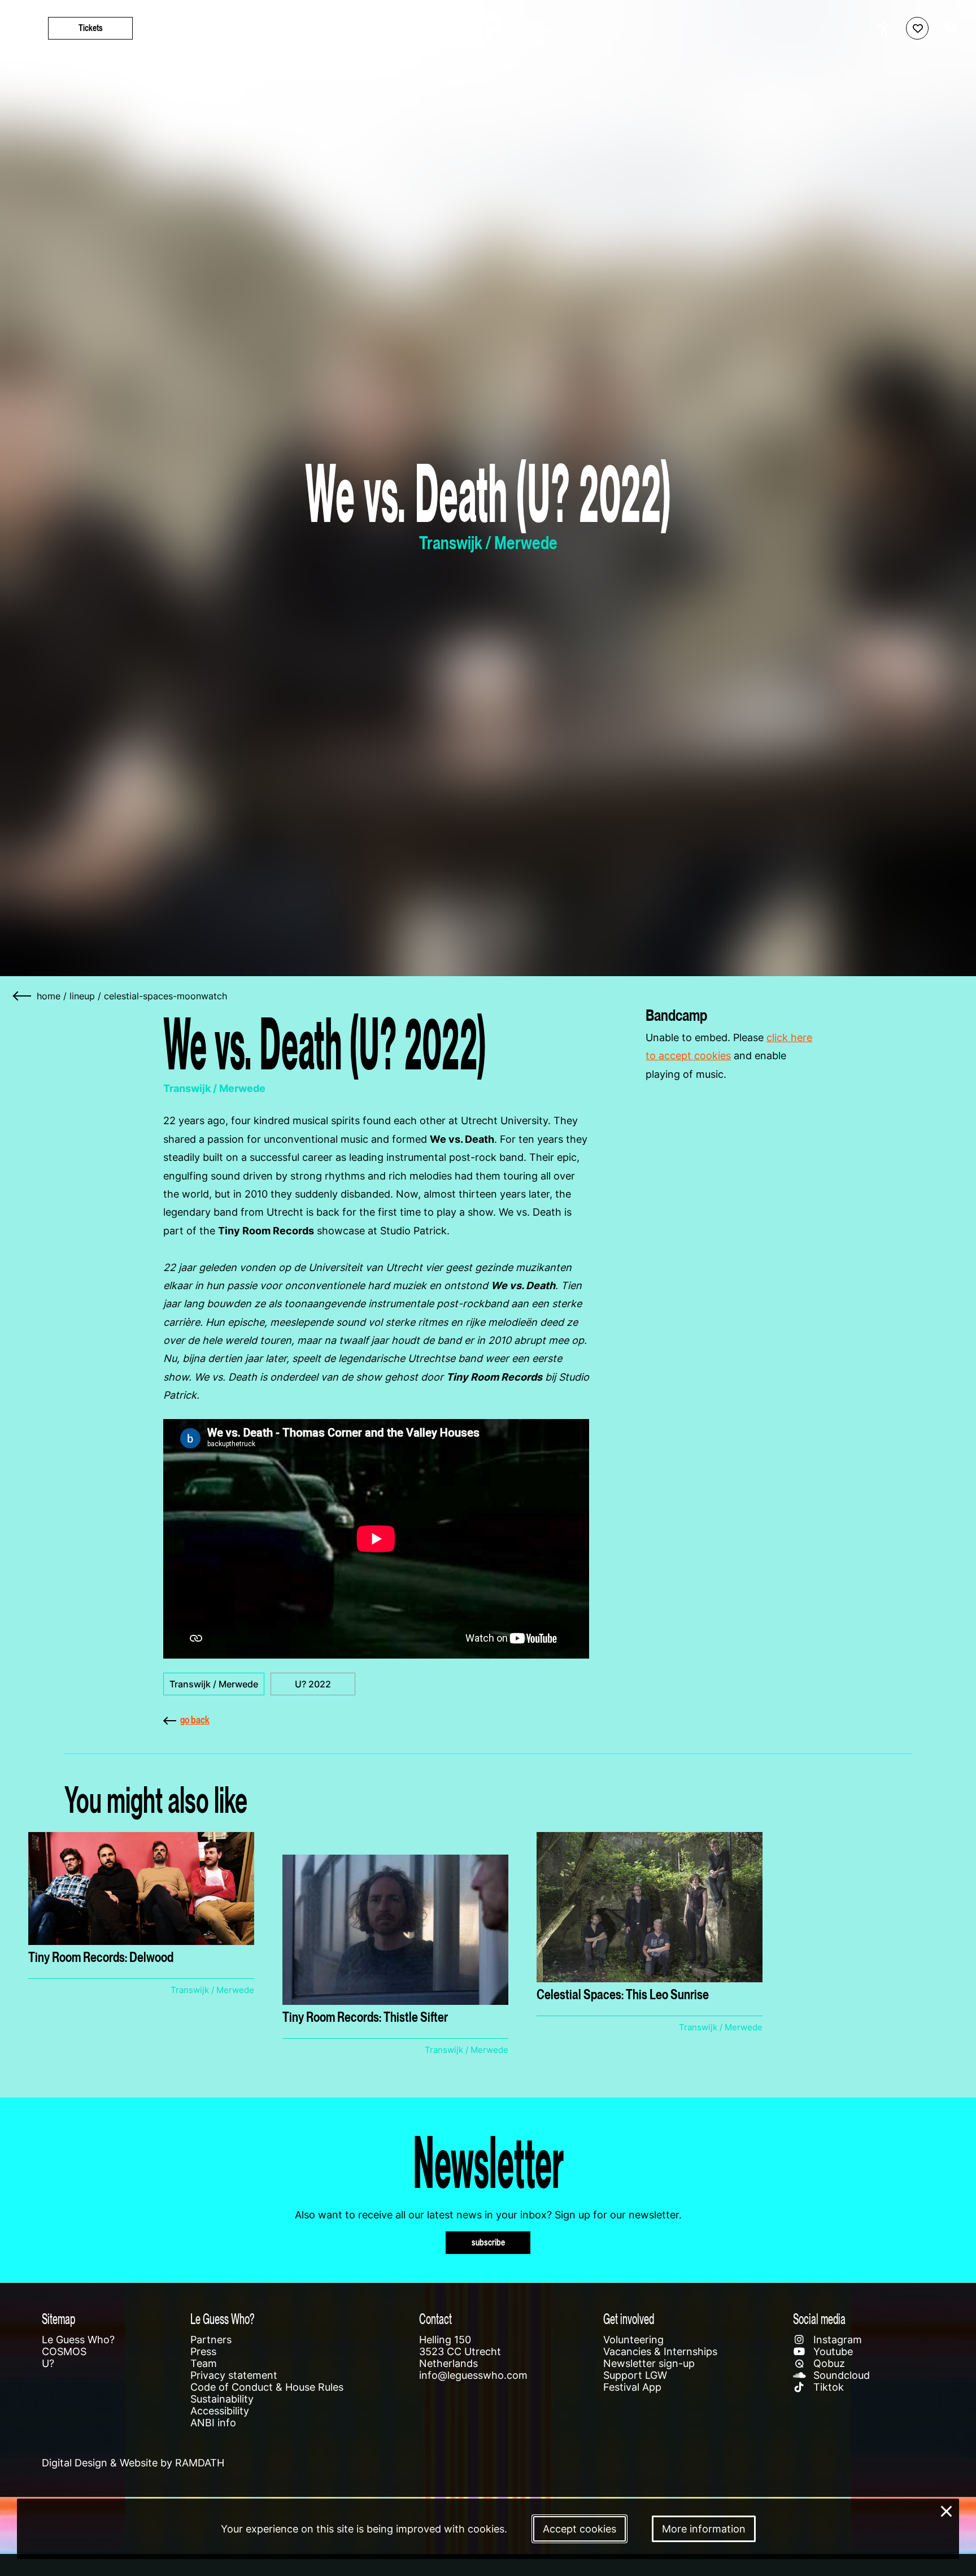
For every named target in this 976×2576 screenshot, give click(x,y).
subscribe (488, 2242)
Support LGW (635, 2375)
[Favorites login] (917, 28)
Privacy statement (234, 2375)
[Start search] (949, 28)
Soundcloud (840, 2375)
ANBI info (213, 2423)
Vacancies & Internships (660, 2351)
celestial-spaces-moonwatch (165, 996)
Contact (435, 2319)
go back (195, 1720)
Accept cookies (579, 2529)
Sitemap (58, 2319)
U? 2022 (313, 1684)
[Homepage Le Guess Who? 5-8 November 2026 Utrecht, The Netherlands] (488, 28)
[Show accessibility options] (885, 28)
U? (48, 2363)
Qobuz (828, 2363)
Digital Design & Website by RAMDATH (133, 2463)
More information (704, 2529)
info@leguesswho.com (473, 2375)
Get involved (629, 2319)
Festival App (632, 2387)
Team (204, 2363)
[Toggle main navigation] (23, 29)
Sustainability (222, 2399)
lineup (82, 996)
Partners (211, 2340)
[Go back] (23, 996)
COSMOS (64, 2351)
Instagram (836, 2340)
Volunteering (633, 2340)
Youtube (832, 2351)
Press (203, 2351)
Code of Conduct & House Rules (267, 2387)
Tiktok (827, 2387)
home (49, 996)
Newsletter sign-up (649, 2363)
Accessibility (220, 2411)
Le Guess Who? (78, 2340)
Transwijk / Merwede (214, 1684)
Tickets (91, 28)
